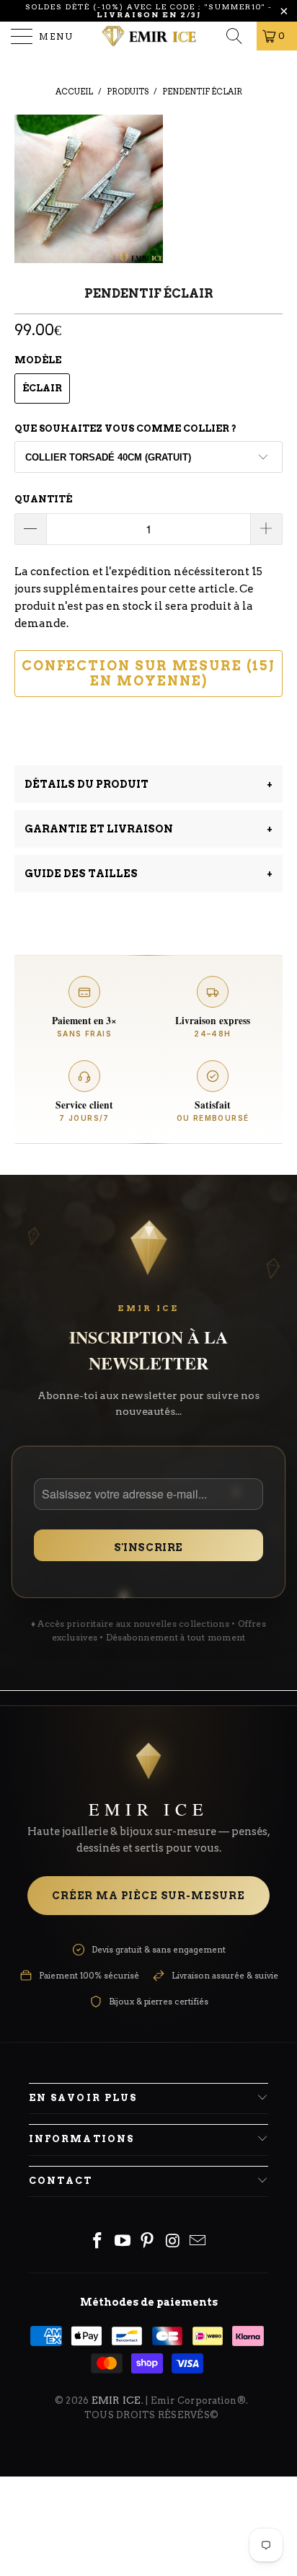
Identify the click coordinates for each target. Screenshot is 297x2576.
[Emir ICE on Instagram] (173, 2242)
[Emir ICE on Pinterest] (148, 2242)
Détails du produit (148, 784)
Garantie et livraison (148, 829)
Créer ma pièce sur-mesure (148, 1896)
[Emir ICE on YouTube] (123, 2242)
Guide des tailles (148, 874)
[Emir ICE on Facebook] (98, 2242)
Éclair (42, 388)
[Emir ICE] (148, 36)
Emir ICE (116, 2400)
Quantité (43, 499)
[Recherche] (239, 36)
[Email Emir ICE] (198, 2242)
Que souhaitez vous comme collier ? (125, 428)
